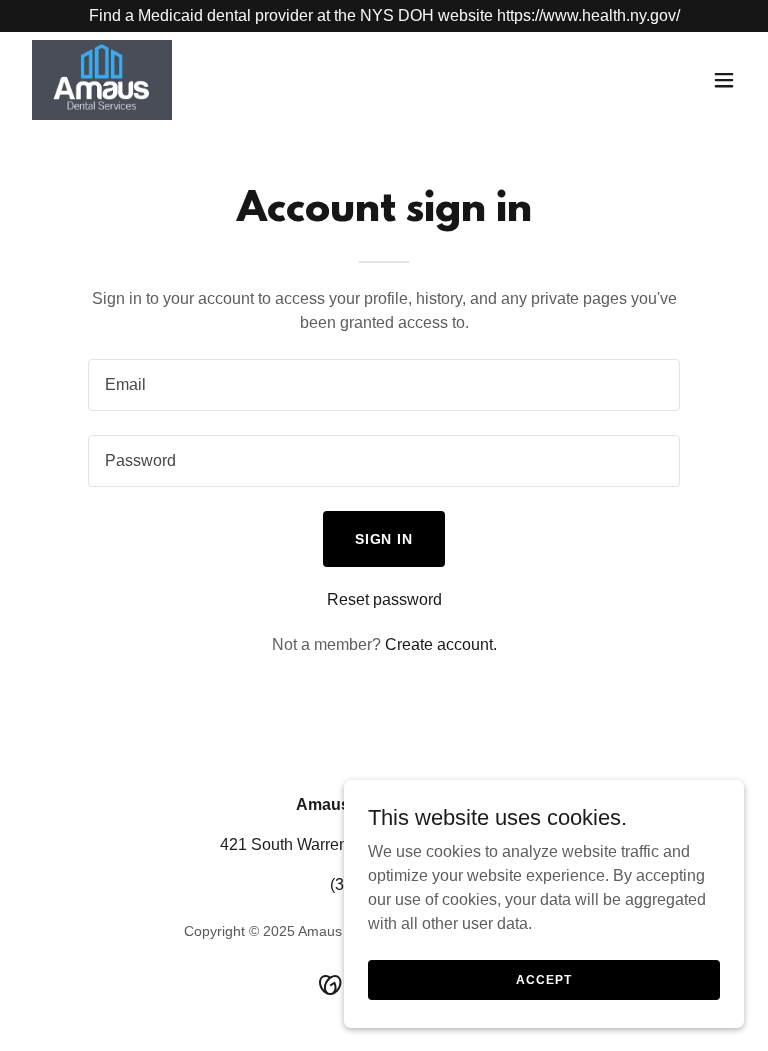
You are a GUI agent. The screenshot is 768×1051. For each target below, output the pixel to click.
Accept (543, 979)
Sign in (384, 539)
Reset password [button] (384, 599)
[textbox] (384, 385)
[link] (102, 80)
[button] (724, 80)
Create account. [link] (441, 644)
